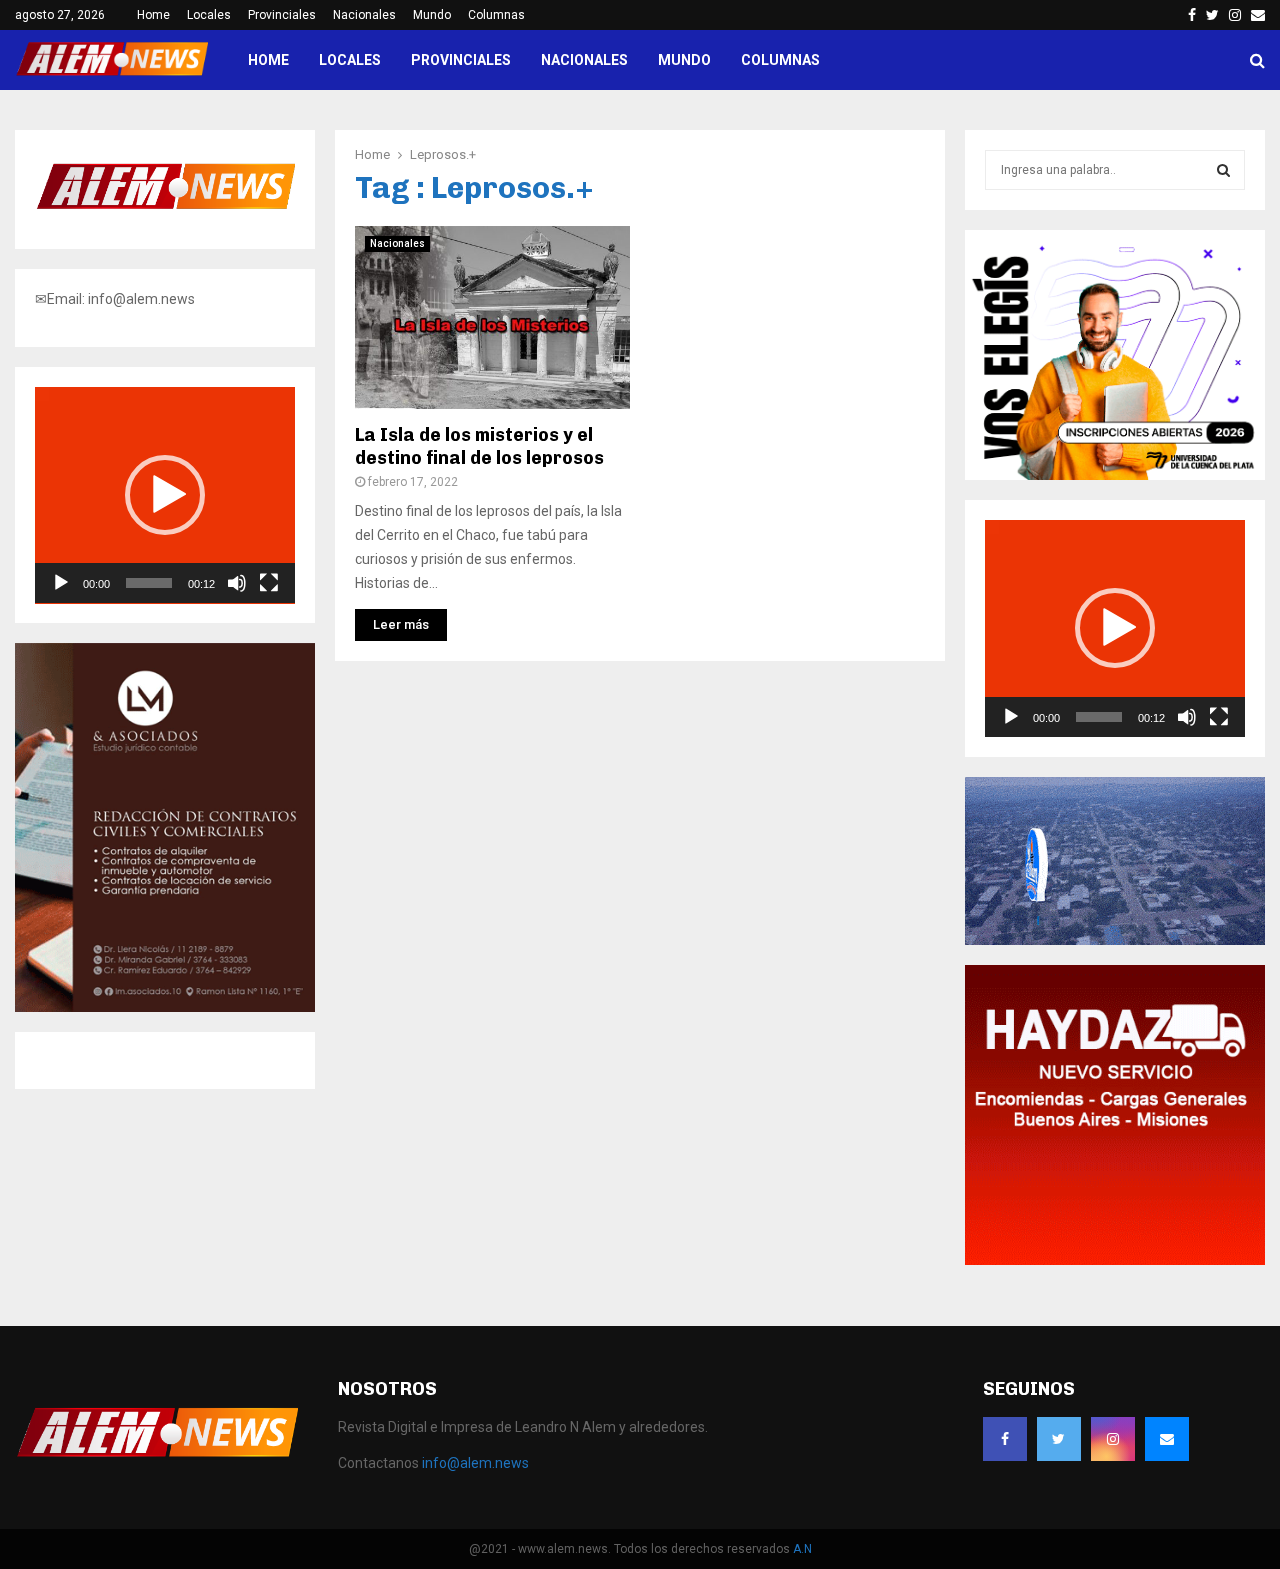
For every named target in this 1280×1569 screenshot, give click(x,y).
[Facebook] (1005, 1439)
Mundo (432, 15)
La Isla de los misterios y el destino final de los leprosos (479, 446)
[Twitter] (1059, 1439)
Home (153, 15)
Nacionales (364, 15)
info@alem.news (475, 1463)
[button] (165, 495)
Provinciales (282, 15)
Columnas (496, 15)
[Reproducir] (61, 583)
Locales (209, 15)
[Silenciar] (237, 583)
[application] (165, 495)
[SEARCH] (1223, 170)
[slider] (149, 583)
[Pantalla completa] (269, 583)
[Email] (1167, 1439)
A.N (802, 1549)
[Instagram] (1113, 1439)
